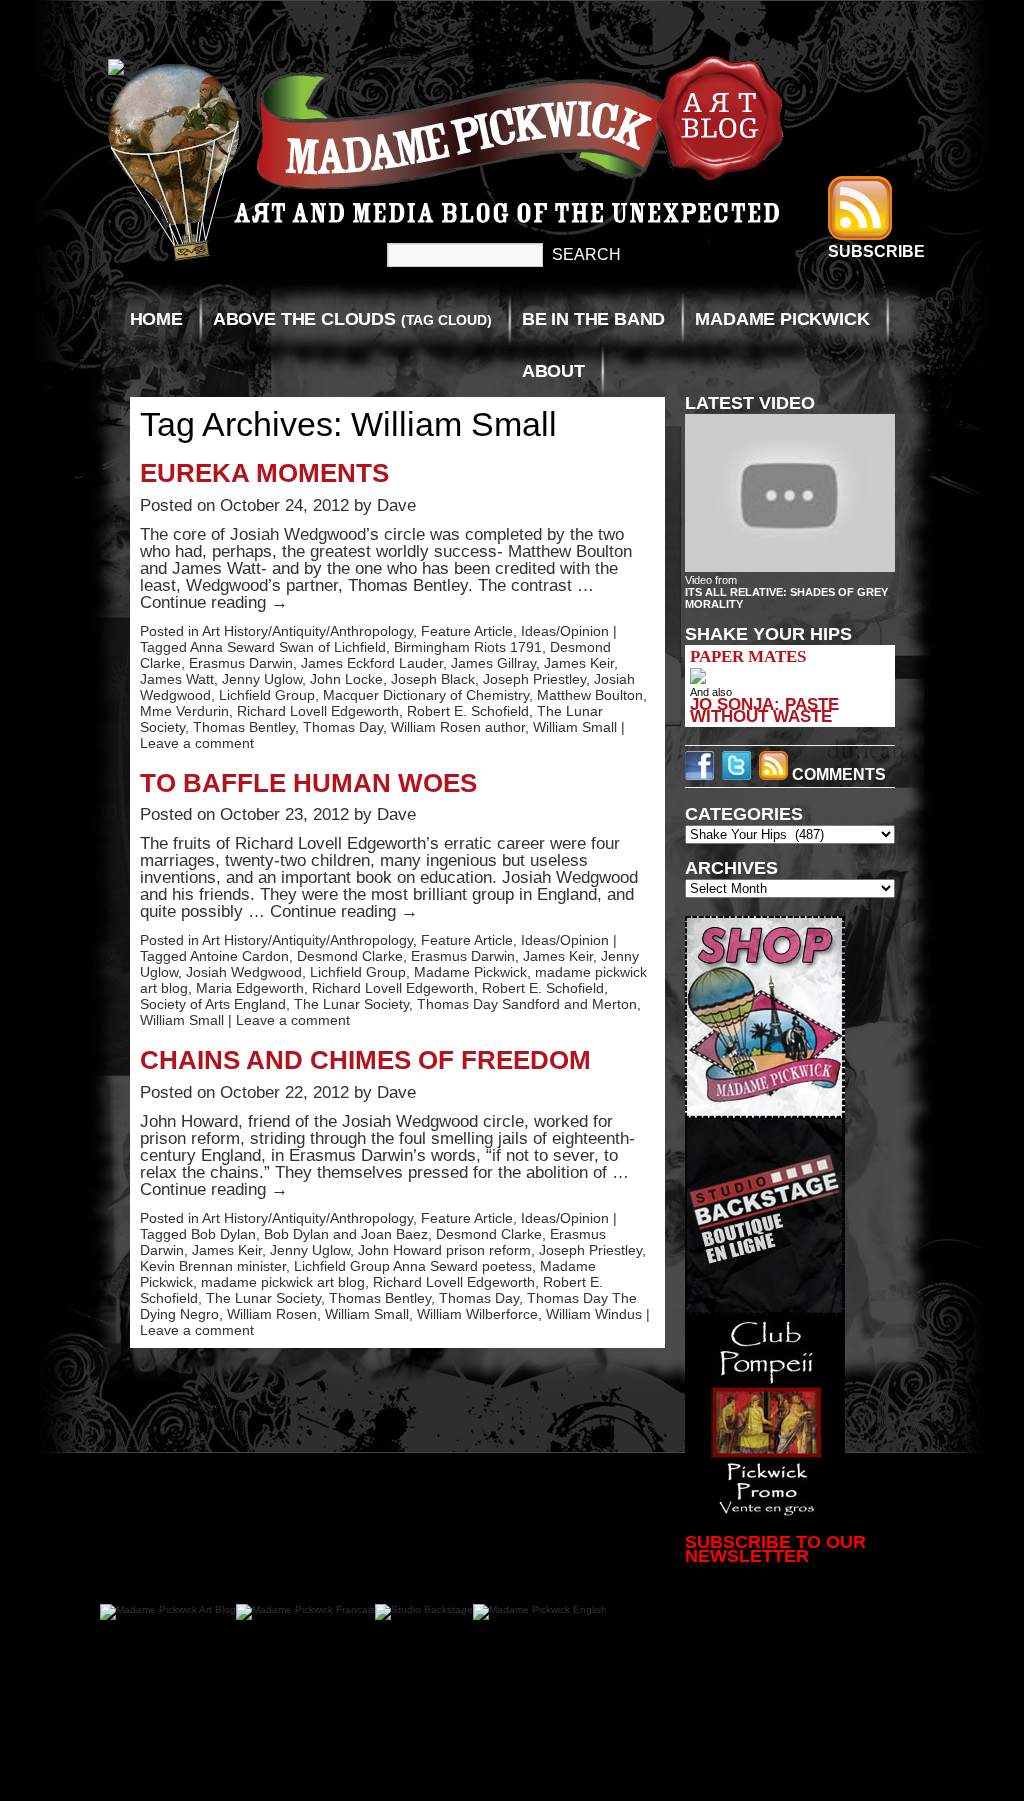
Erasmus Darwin (241, 663)
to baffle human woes (308, 783)
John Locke (346, 679)
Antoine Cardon (239, 956)
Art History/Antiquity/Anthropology (307, 631)
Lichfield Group (267, 695)
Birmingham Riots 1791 (468, 647)
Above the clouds (352, 319)
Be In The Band (593, 319)
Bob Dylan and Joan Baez (346, 1234)
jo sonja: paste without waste (764, 710)
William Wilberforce (477, 1314)
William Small (575, 727)
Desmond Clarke (350, 956)
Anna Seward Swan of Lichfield (288, 647)
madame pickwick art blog (283, 1282)
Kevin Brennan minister (213, 1266)
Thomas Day (343, 727)
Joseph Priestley (534, 679)
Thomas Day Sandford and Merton (527, 1004)
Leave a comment (197, 743)
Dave (396, 505)
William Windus (594, 1314)
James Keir (579, 663)
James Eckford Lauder (372, 663)
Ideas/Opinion (565, 631)
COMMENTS (837, 774)
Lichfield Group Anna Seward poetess (413, 1266)
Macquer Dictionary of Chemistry (426, 695)
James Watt (177, 679)
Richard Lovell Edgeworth (318, 711)
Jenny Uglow (262, 679)
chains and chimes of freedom (365, 1060)
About (553, 371)
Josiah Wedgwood (244, 972)
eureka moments (264, 473)
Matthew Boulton (590, 695)
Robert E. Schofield (468, 711)
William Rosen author (458, 727)
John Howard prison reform (444, 1250)
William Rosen (272, 1314)
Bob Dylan (223, 1234)
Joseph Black (433, 679)
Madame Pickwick (782, 319)
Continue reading (214, 602)
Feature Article (467, 631)
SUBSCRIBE (876, 251)
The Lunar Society (351, 1004)
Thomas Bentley (244, 727)
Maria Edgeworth (250, 988)
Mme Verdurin (184, 711)
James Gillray (493, 663)
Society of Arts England (213, 1004)
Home (156, 319)
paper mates (748, 656)
